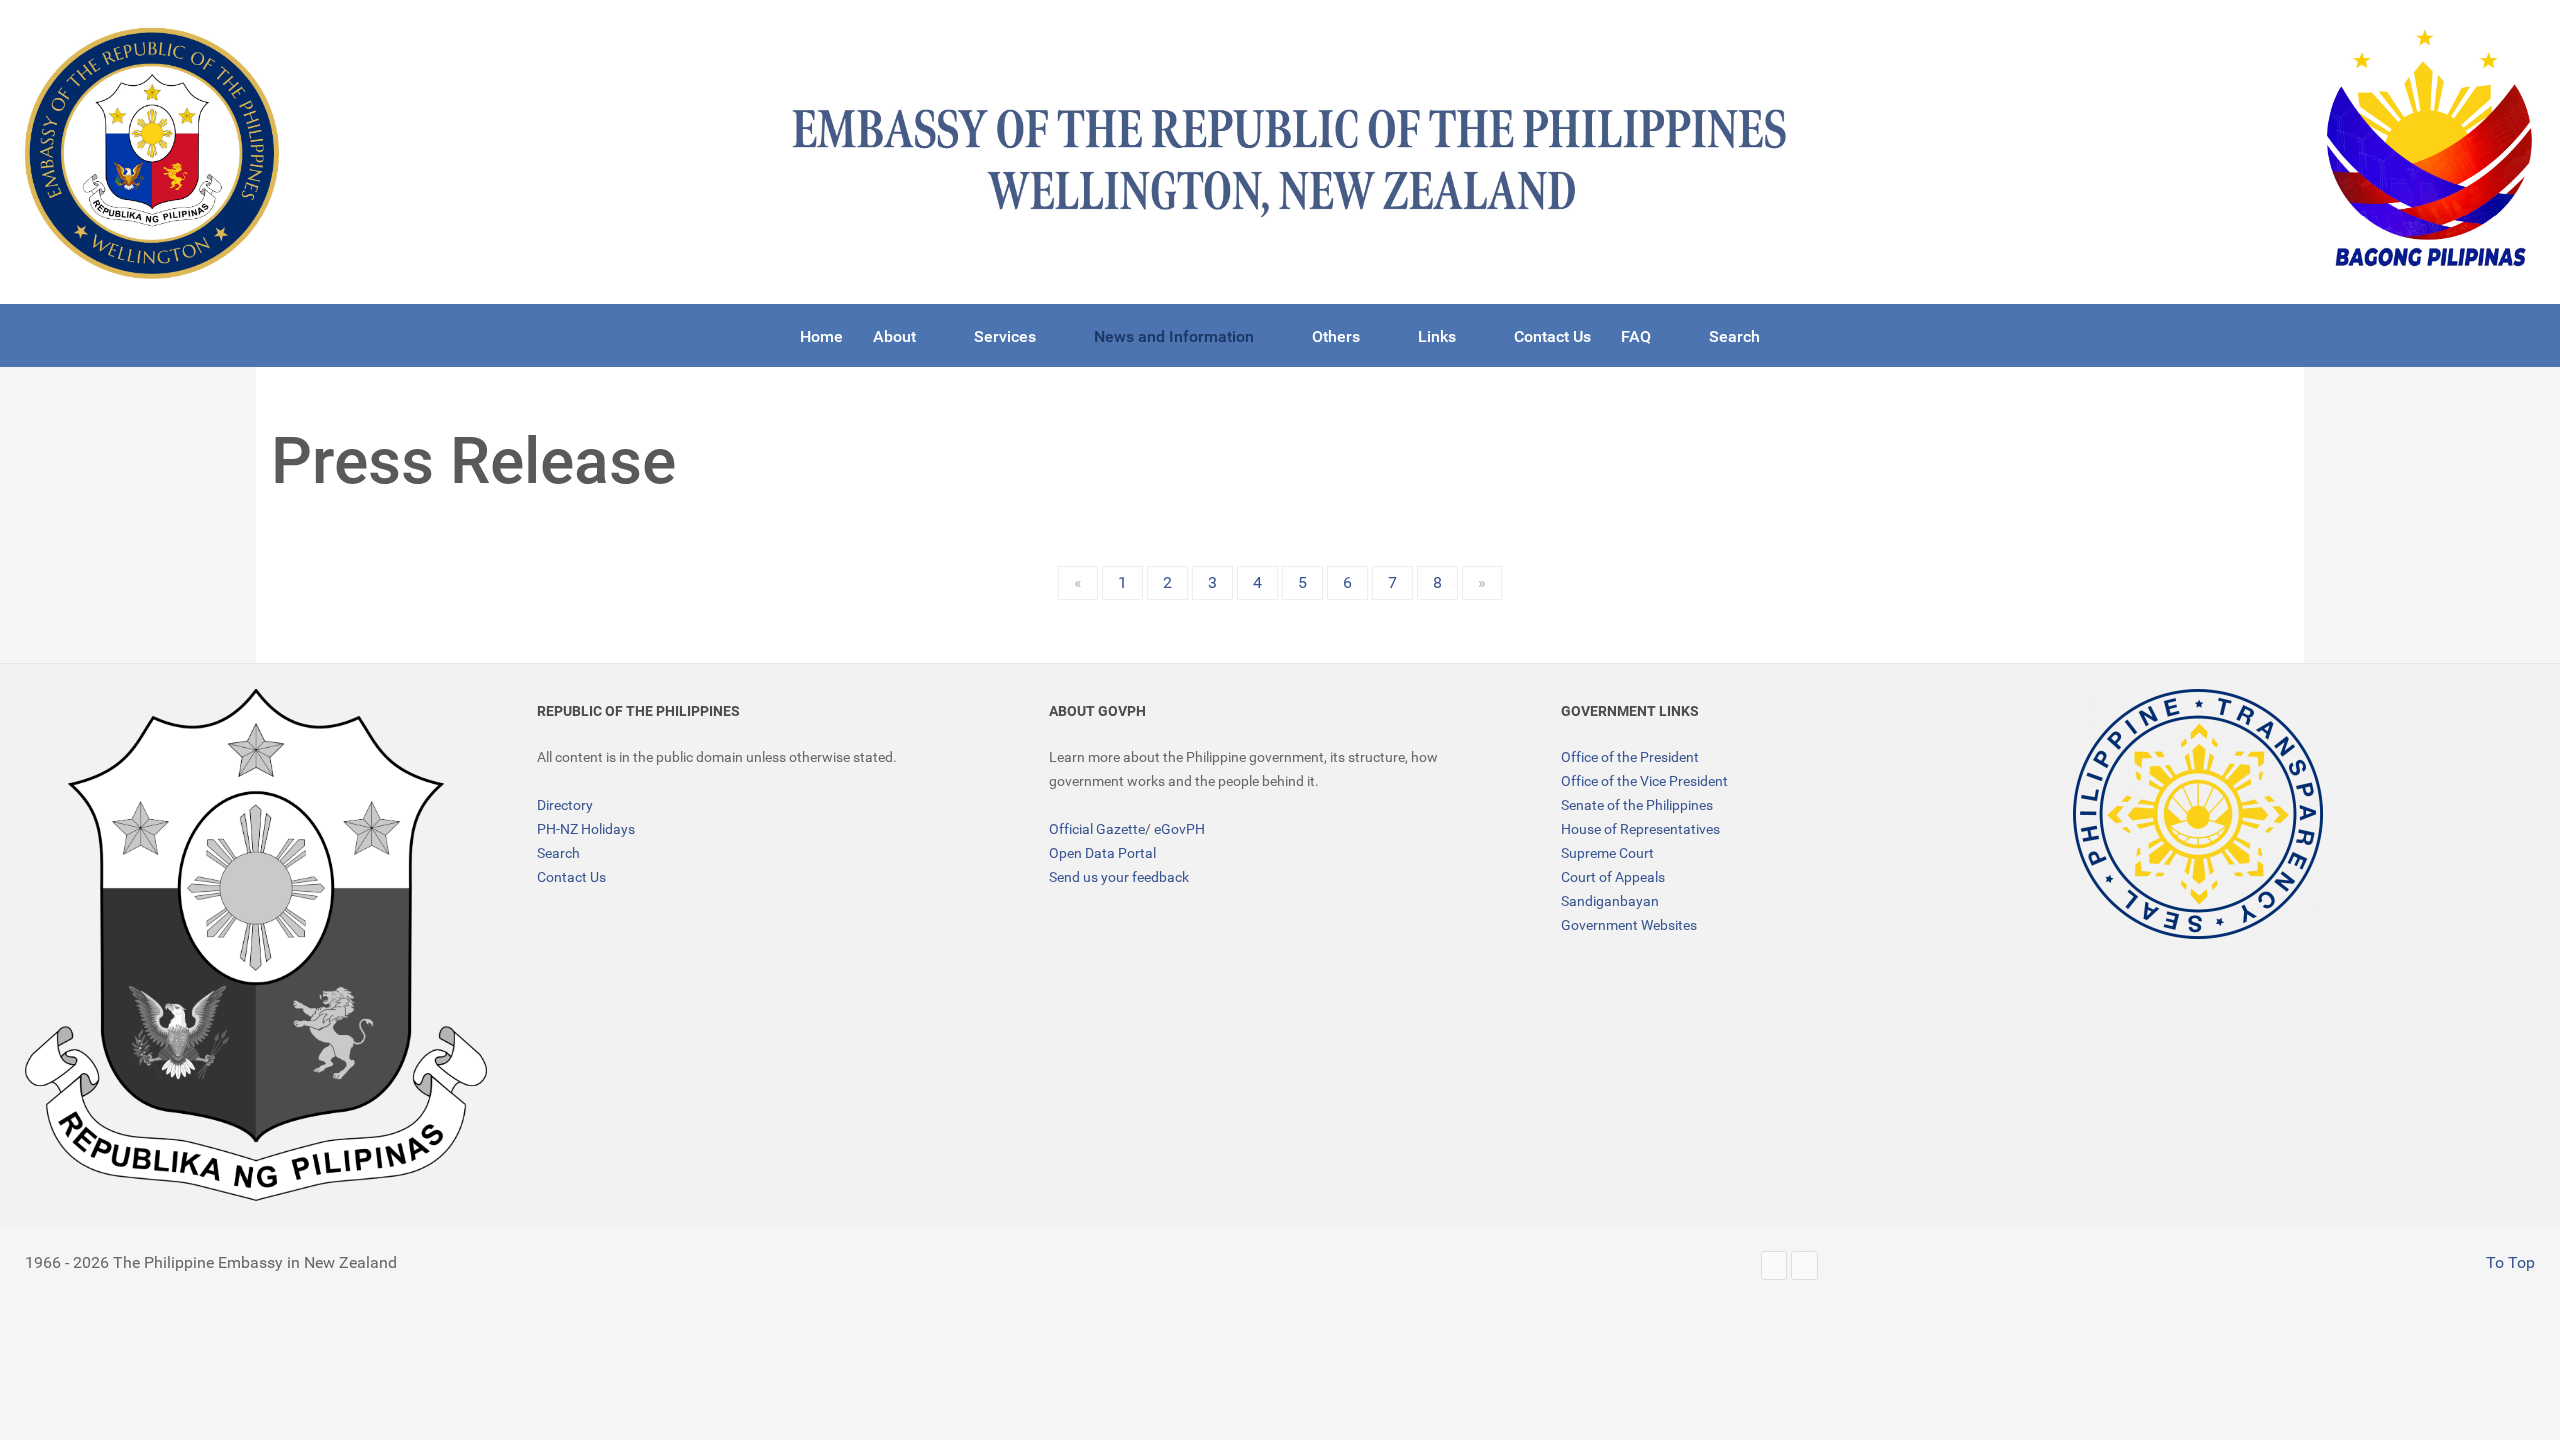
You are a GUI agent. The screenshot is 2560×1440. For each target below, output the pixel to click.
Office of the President (1630, 757)
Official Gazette (1097, 829)
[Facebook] (1804, 1265)
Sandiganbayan (1610, 901)
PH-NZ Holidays (586, 829)
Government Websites (1629, 925)
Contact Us (571, 877)
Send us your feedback (1119, 877)
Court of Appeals (1613, 877)
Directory (565, 805)
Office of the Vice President (1644, 781)
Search (558, 853)
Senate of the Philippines (1637, 805)
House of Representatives (1640, 829)
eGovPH (1179, 829)
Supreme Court (1607, 853)
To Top (2508, 1262)
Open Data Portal (1102, 853)
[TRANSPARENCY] (2198, 814)
